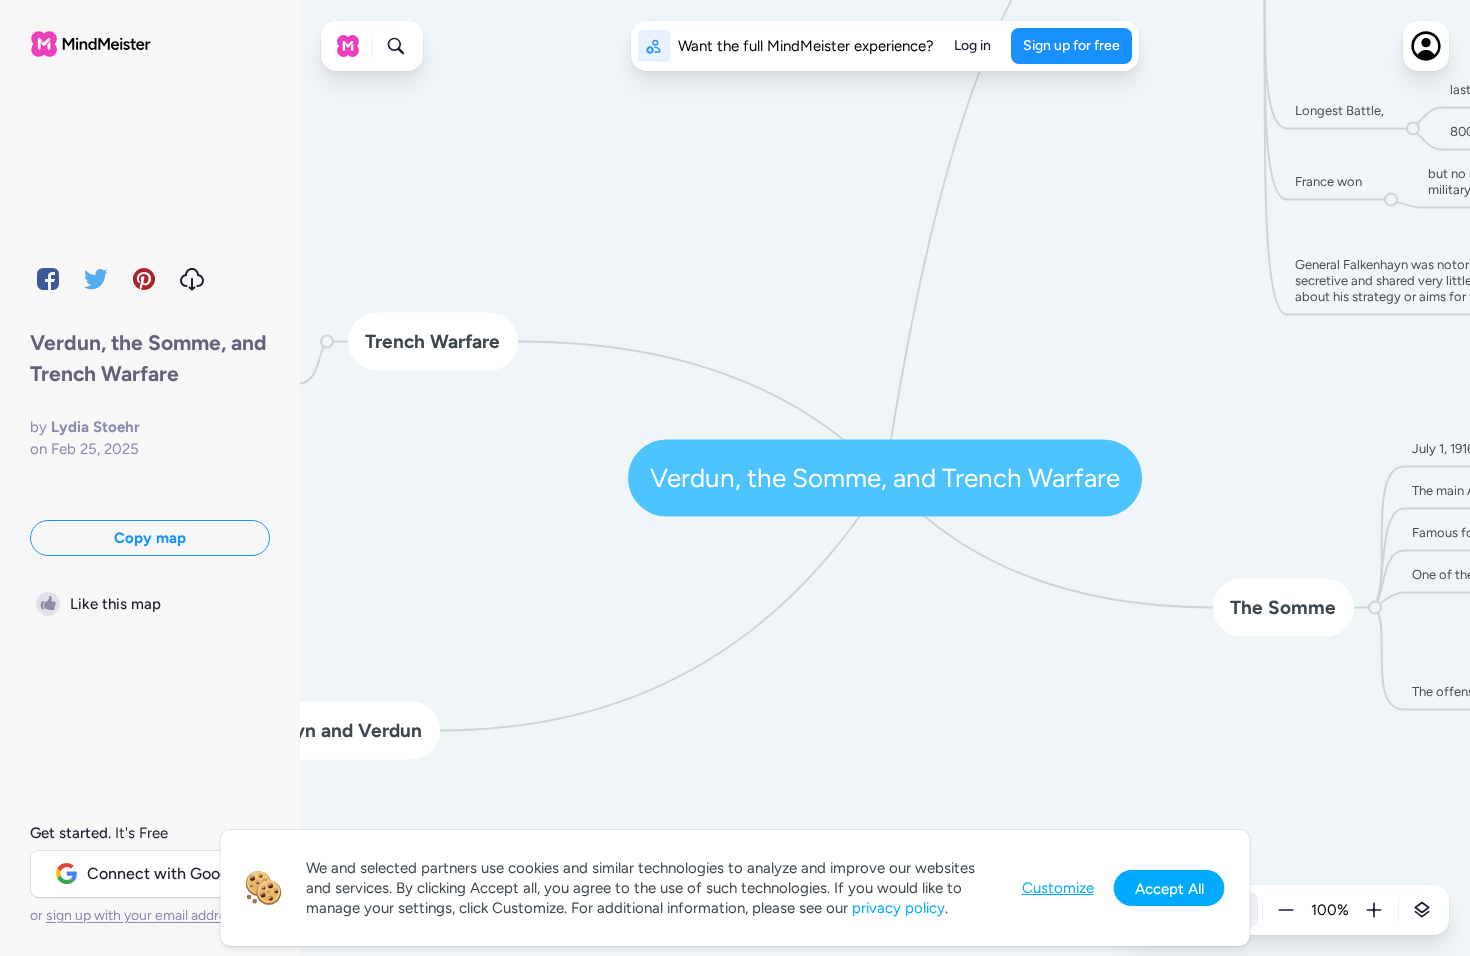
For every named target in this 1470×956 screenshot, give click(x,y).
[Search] (396, 46)
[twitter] (96, 279)
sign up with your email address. (145, 915)
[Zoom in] (1374, 910)
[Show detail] (1422, 910)
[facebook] (48, 279)
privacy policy (898, 908)
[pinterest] (144, 279)
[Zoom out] (1286, 910)
